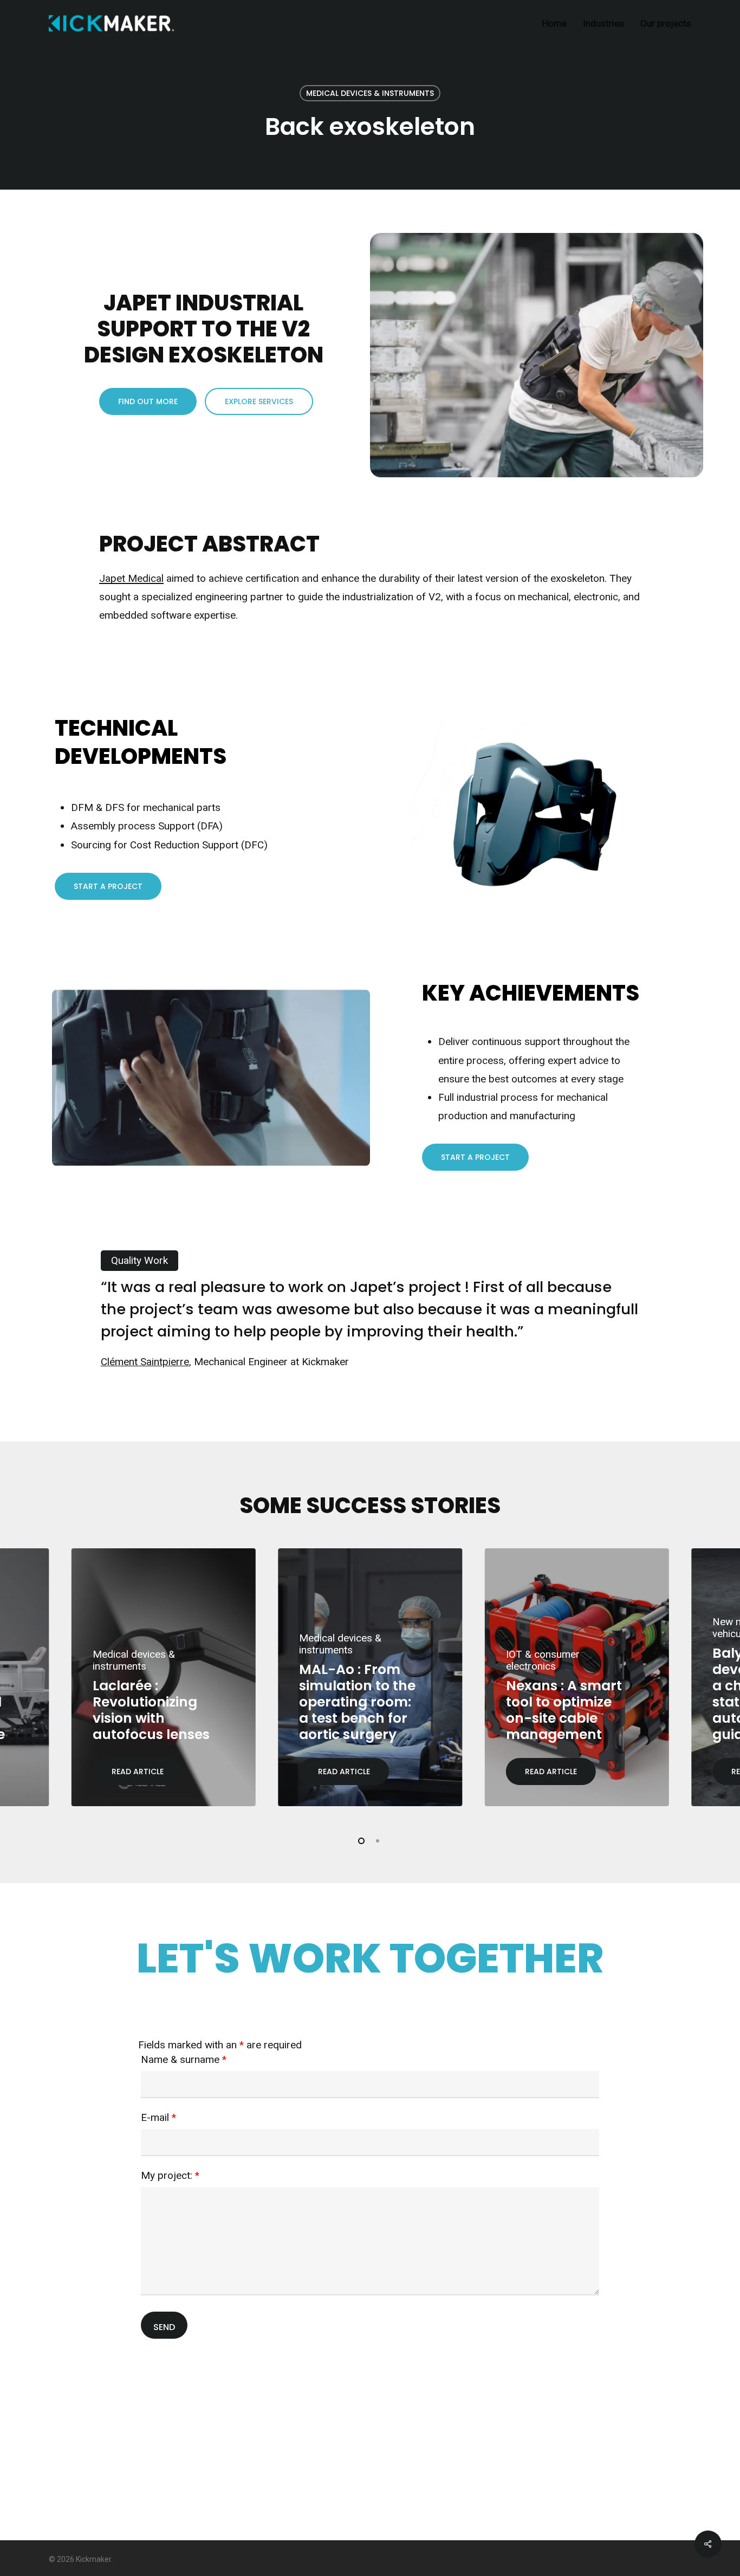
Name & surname (184, 2059)
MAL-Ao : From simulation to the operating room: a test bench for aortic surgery (357, 1702)
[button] (148, 401)
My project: (170, 2175)
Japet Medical (131, 578)
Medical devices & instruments (370, 93)
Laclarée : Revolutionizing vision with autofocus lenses (151, 1710)
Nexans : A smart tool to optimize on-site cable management (564, 1710)
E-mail (158, 2117)
